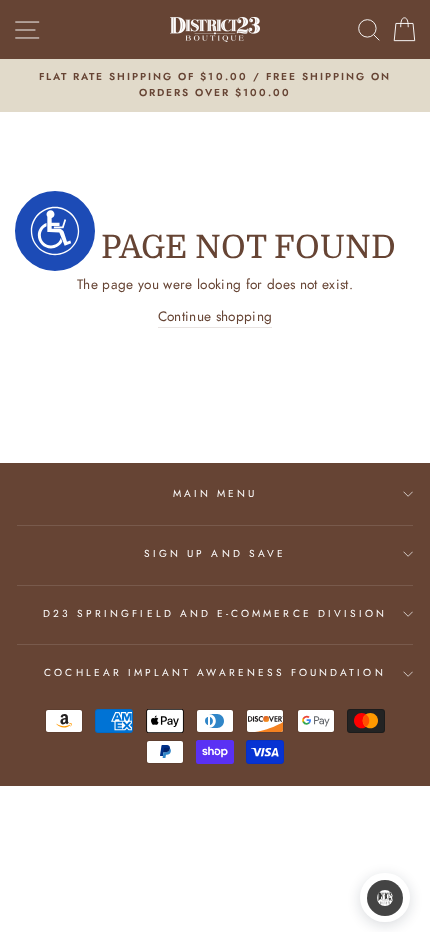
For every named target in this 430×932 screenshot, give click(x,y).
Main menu (215, 493)
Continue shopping (215, 316)
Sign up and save (215, 553)
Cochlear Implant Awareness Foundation (214, 672)
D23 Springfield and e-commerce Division (215, 613)
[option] (215, 85)
